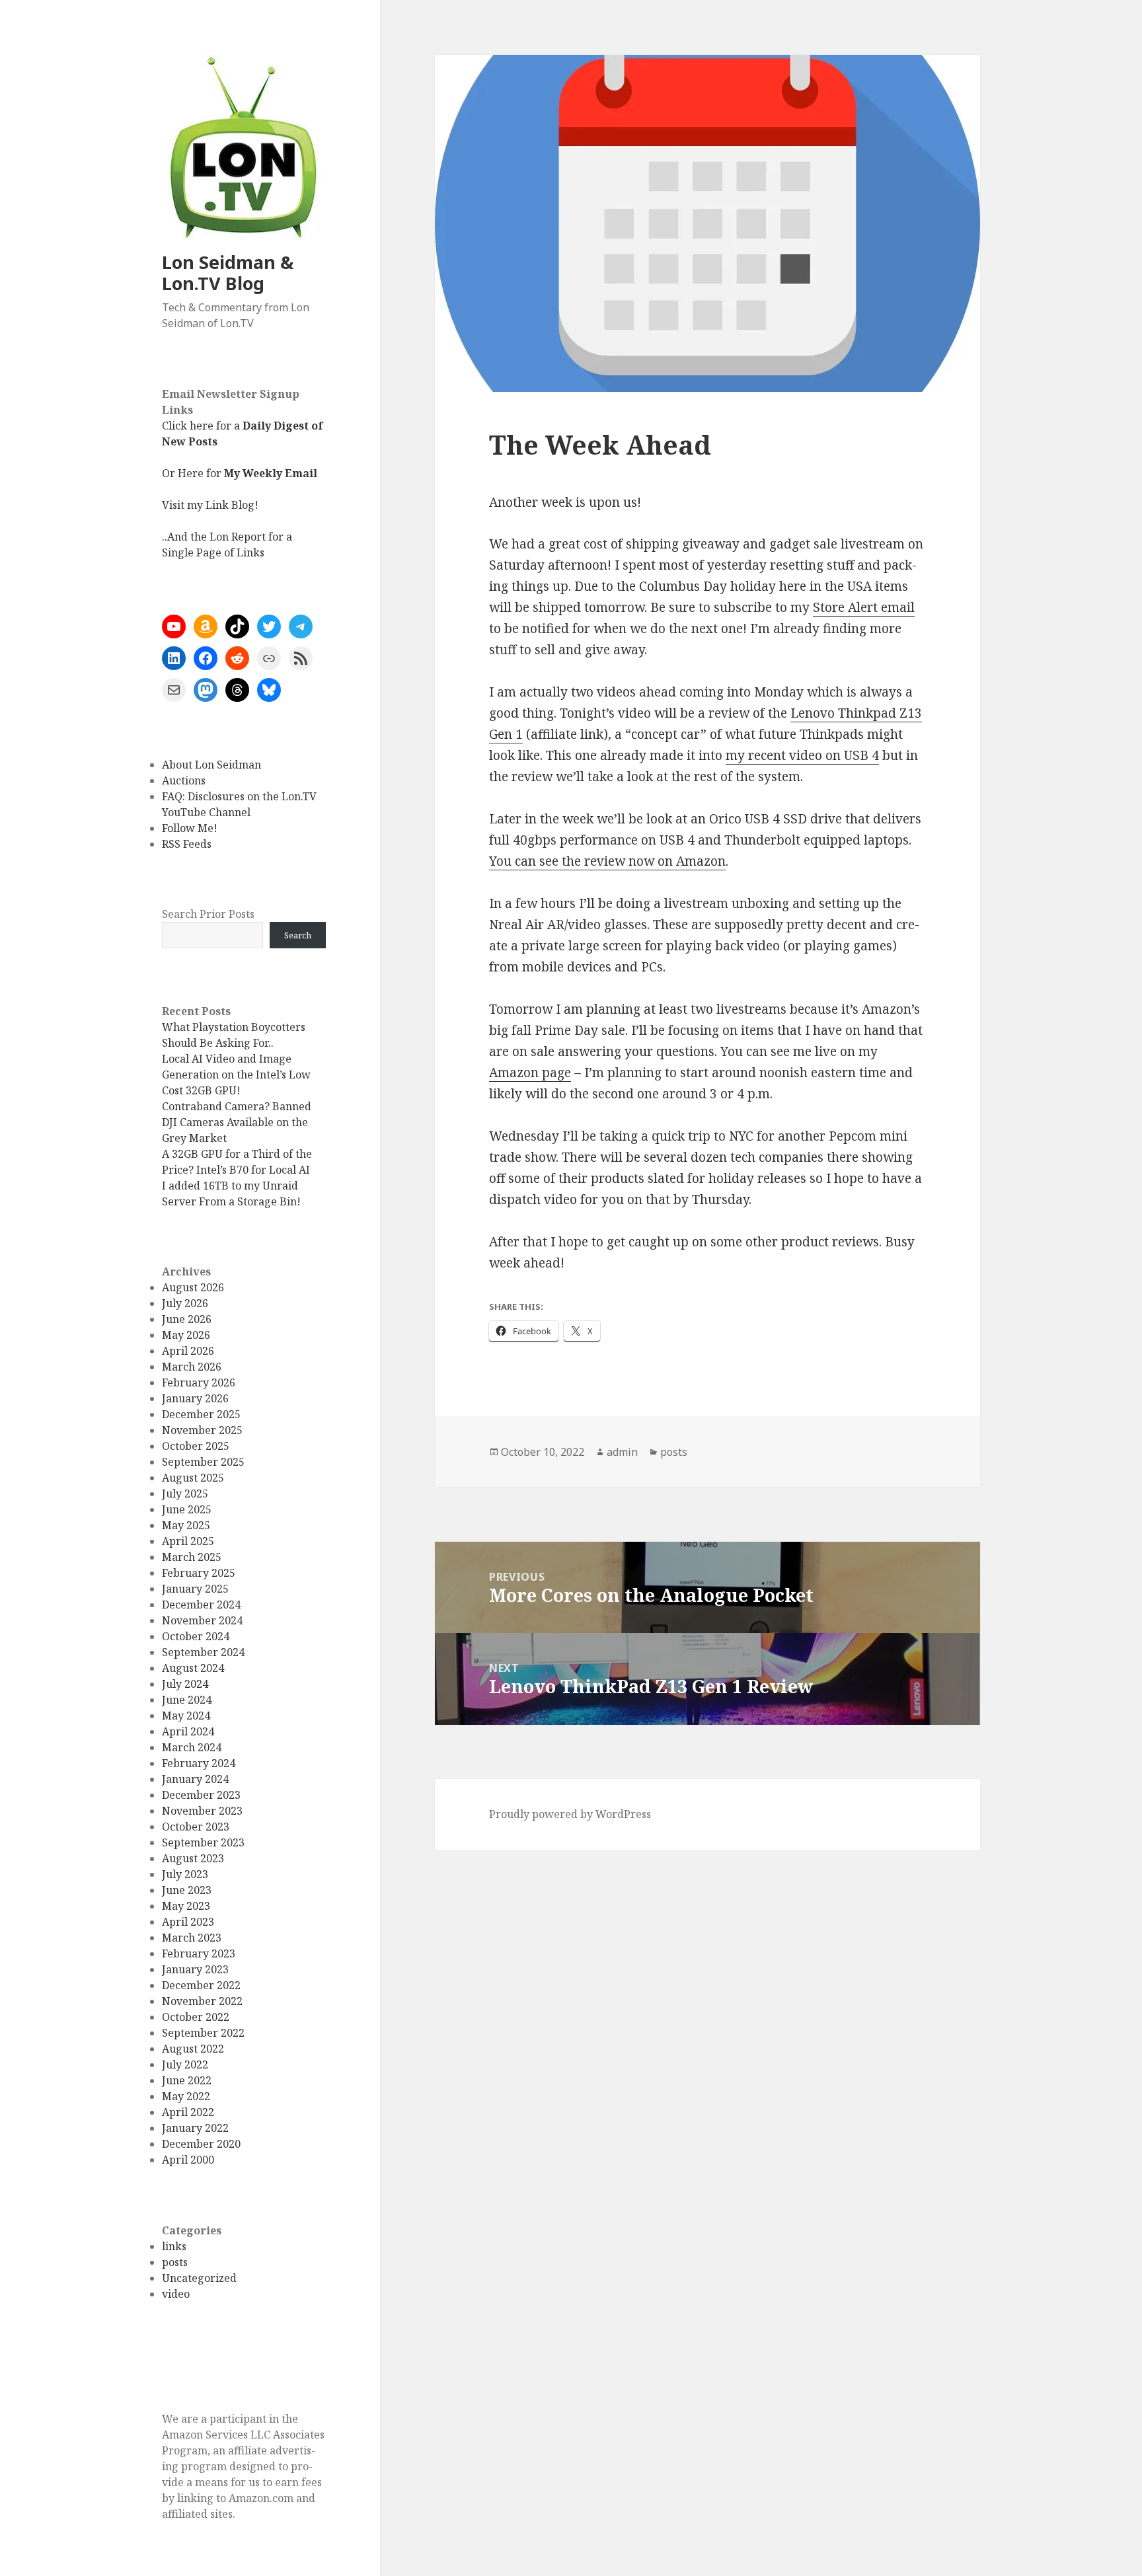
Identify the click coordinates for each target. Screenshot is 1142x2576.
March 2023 (192, 1938)
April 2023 (188, 1922)
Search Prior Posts (208, 914)
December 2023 (201, 1795)
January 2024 (195, 1779)
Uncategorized (199, 2278)
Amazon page (530, 1073)
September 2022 (203, 2033)
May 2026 (186, 1335)
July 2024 (185, 1684)
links (174, 2246)
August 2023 (193, 1858)
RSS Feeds (187, 844)
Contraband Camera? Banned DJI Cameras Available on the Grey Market (237, 1122)
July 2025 (185, 1494)
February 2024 (199, 1763)
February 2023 (199, 1953)
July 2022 (185, 2065)
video (176, 2294)
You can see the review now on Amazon (607, 861)
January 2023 (195, 1969)
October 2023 (196, 1827)
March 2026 (192, 1367)
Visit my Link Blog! (210, 505)
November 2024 (202, 1620)
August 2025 (193, 1478)
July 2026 (185, 1303)
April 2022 (188, 2112)
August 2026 (193, 1287)
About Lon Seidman (211, 765)
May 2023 (186, 1906)
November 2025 (202, 1430)
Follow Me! (190, 828)
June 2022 (187, 2080)
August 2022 (193, 2049)
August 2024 (193, 1668)
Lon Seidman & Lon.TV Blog (228, 273)
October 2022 (196, 2017)
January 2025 (195, 1589)
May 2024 (186, 1716)
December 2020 (201, 2144)
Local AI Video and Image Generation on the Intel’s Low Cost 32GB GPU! (236, 1075)
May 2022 (186, 2096)
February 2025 (199, 1573)
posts (175, 2262)
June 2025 (187, 1509)
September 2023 (203, 1842)
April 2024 (188, 1731)
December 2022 (201, 1985)
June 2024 (187, 1700)
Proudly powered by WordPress (570, 1814)
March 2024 (192, 1747)
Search (298, 935)
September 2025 (203, 1462)
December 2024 (201, 1605)
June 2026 (187, 1319)
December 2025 (201, 1414)
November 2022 (202, 2001)
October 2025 (196, 1446)
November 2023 (202, 1811)
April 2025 (188, 1541)
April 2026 (188, 1351)
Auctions (184, 780)
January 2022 (195, 2128)
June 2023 (187, 1890)
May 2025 (186, 1525)
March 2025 (192, 1557)
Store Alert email (864, 607)
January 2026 (195, 1398)
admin (622, 1452)
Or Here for (240, 473)
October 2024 (196, 1636)
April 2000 (188, 2160)
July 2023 (185, 1874)
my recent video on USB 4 (802, 755)
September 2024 (203, 1652)
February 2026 (199, 1383)
